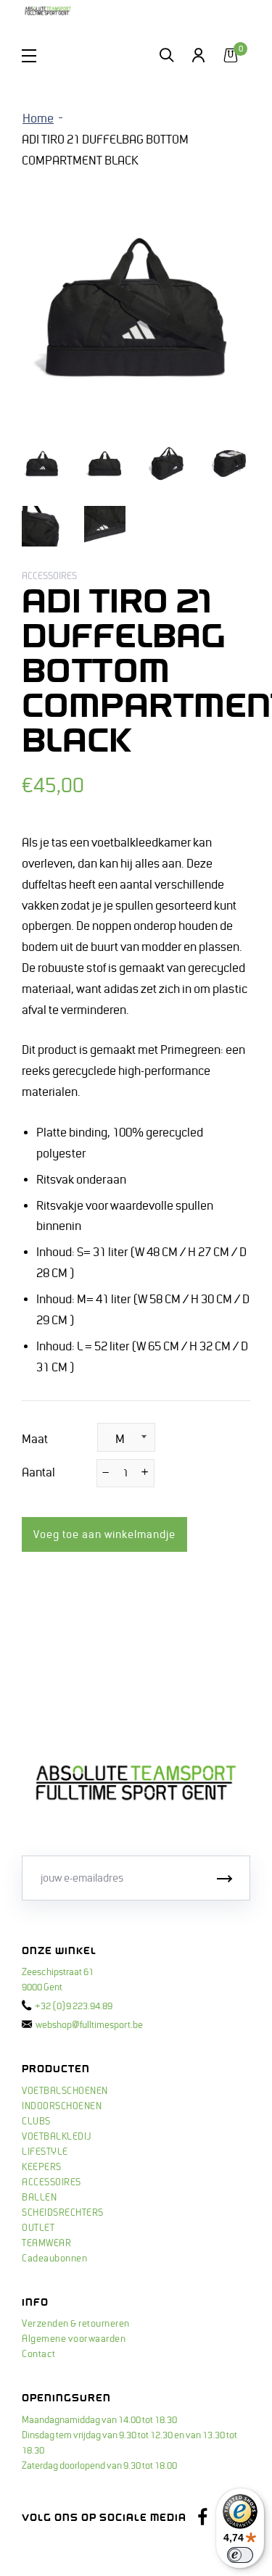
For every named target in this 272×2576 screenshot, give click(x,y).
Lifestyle (45, 2152)
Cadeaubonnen (54, 2259)
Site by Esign (50, 2551)
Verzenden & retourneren (76, 2324)
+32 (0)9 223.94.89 (74, 2006)
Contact (39, 2354)
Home (38, 119)
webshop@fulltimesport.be (89, 2025)
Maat (35, 1439)
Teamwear (46, 2243)
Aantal (38, 1473)
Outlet (38, 2228)
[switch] (240, 2555)
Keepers (42, 2167)
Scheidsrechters (63, 2213)
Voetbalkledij (57, 2137)
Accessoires (51, 2182)
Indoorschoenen (62, 2106)
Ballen (39, 2198)
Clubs (36, 2122)
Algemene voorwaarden (74, 2339)
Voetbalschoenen (65, 2091)
